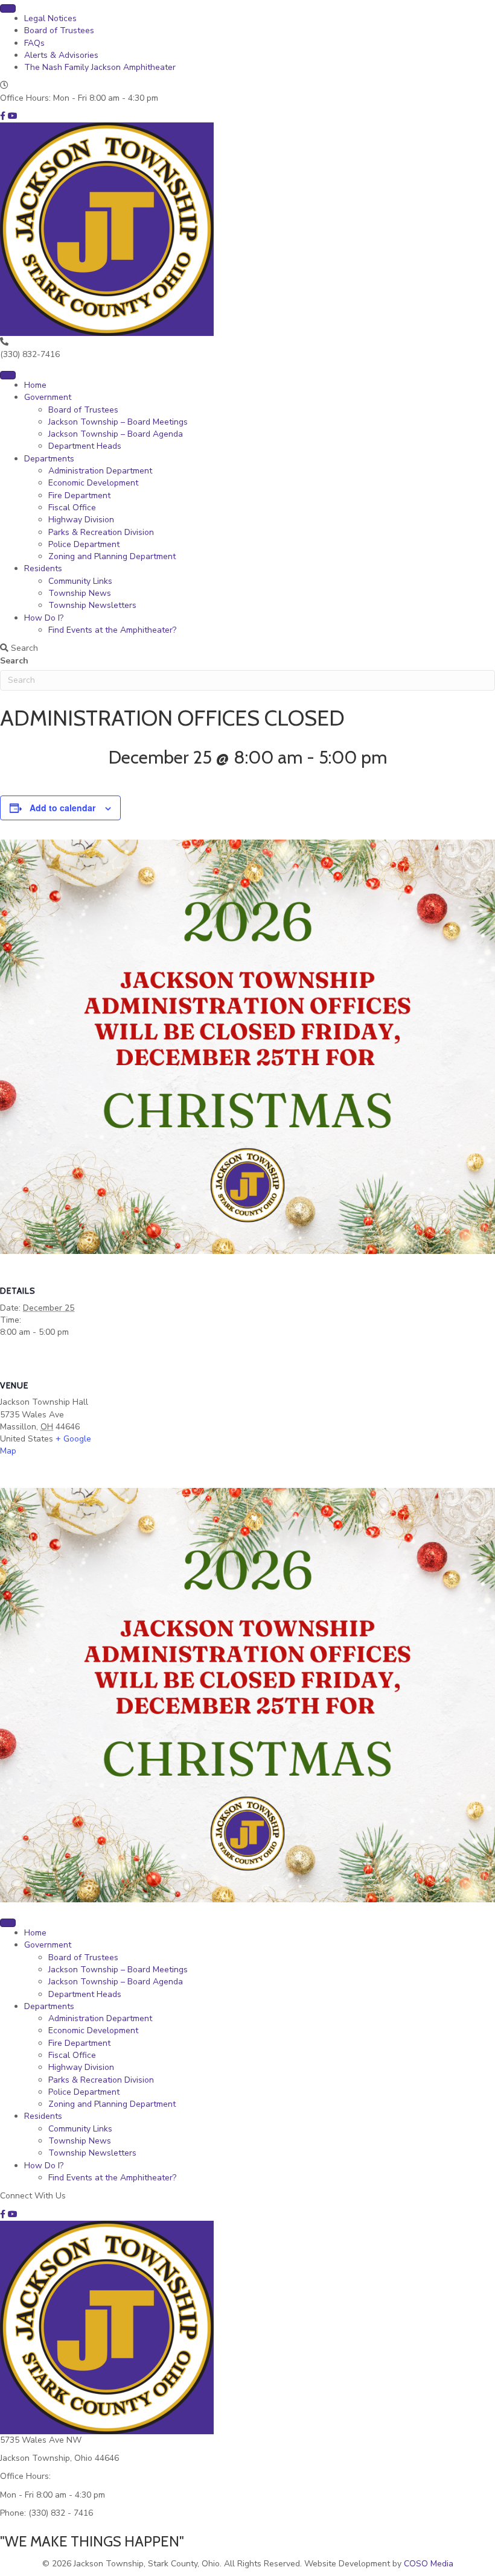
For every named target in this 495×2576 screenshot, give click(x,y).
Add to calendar (62, 808)
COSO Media (429, 2564)
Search (14, 661)
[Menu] (8, 8)
